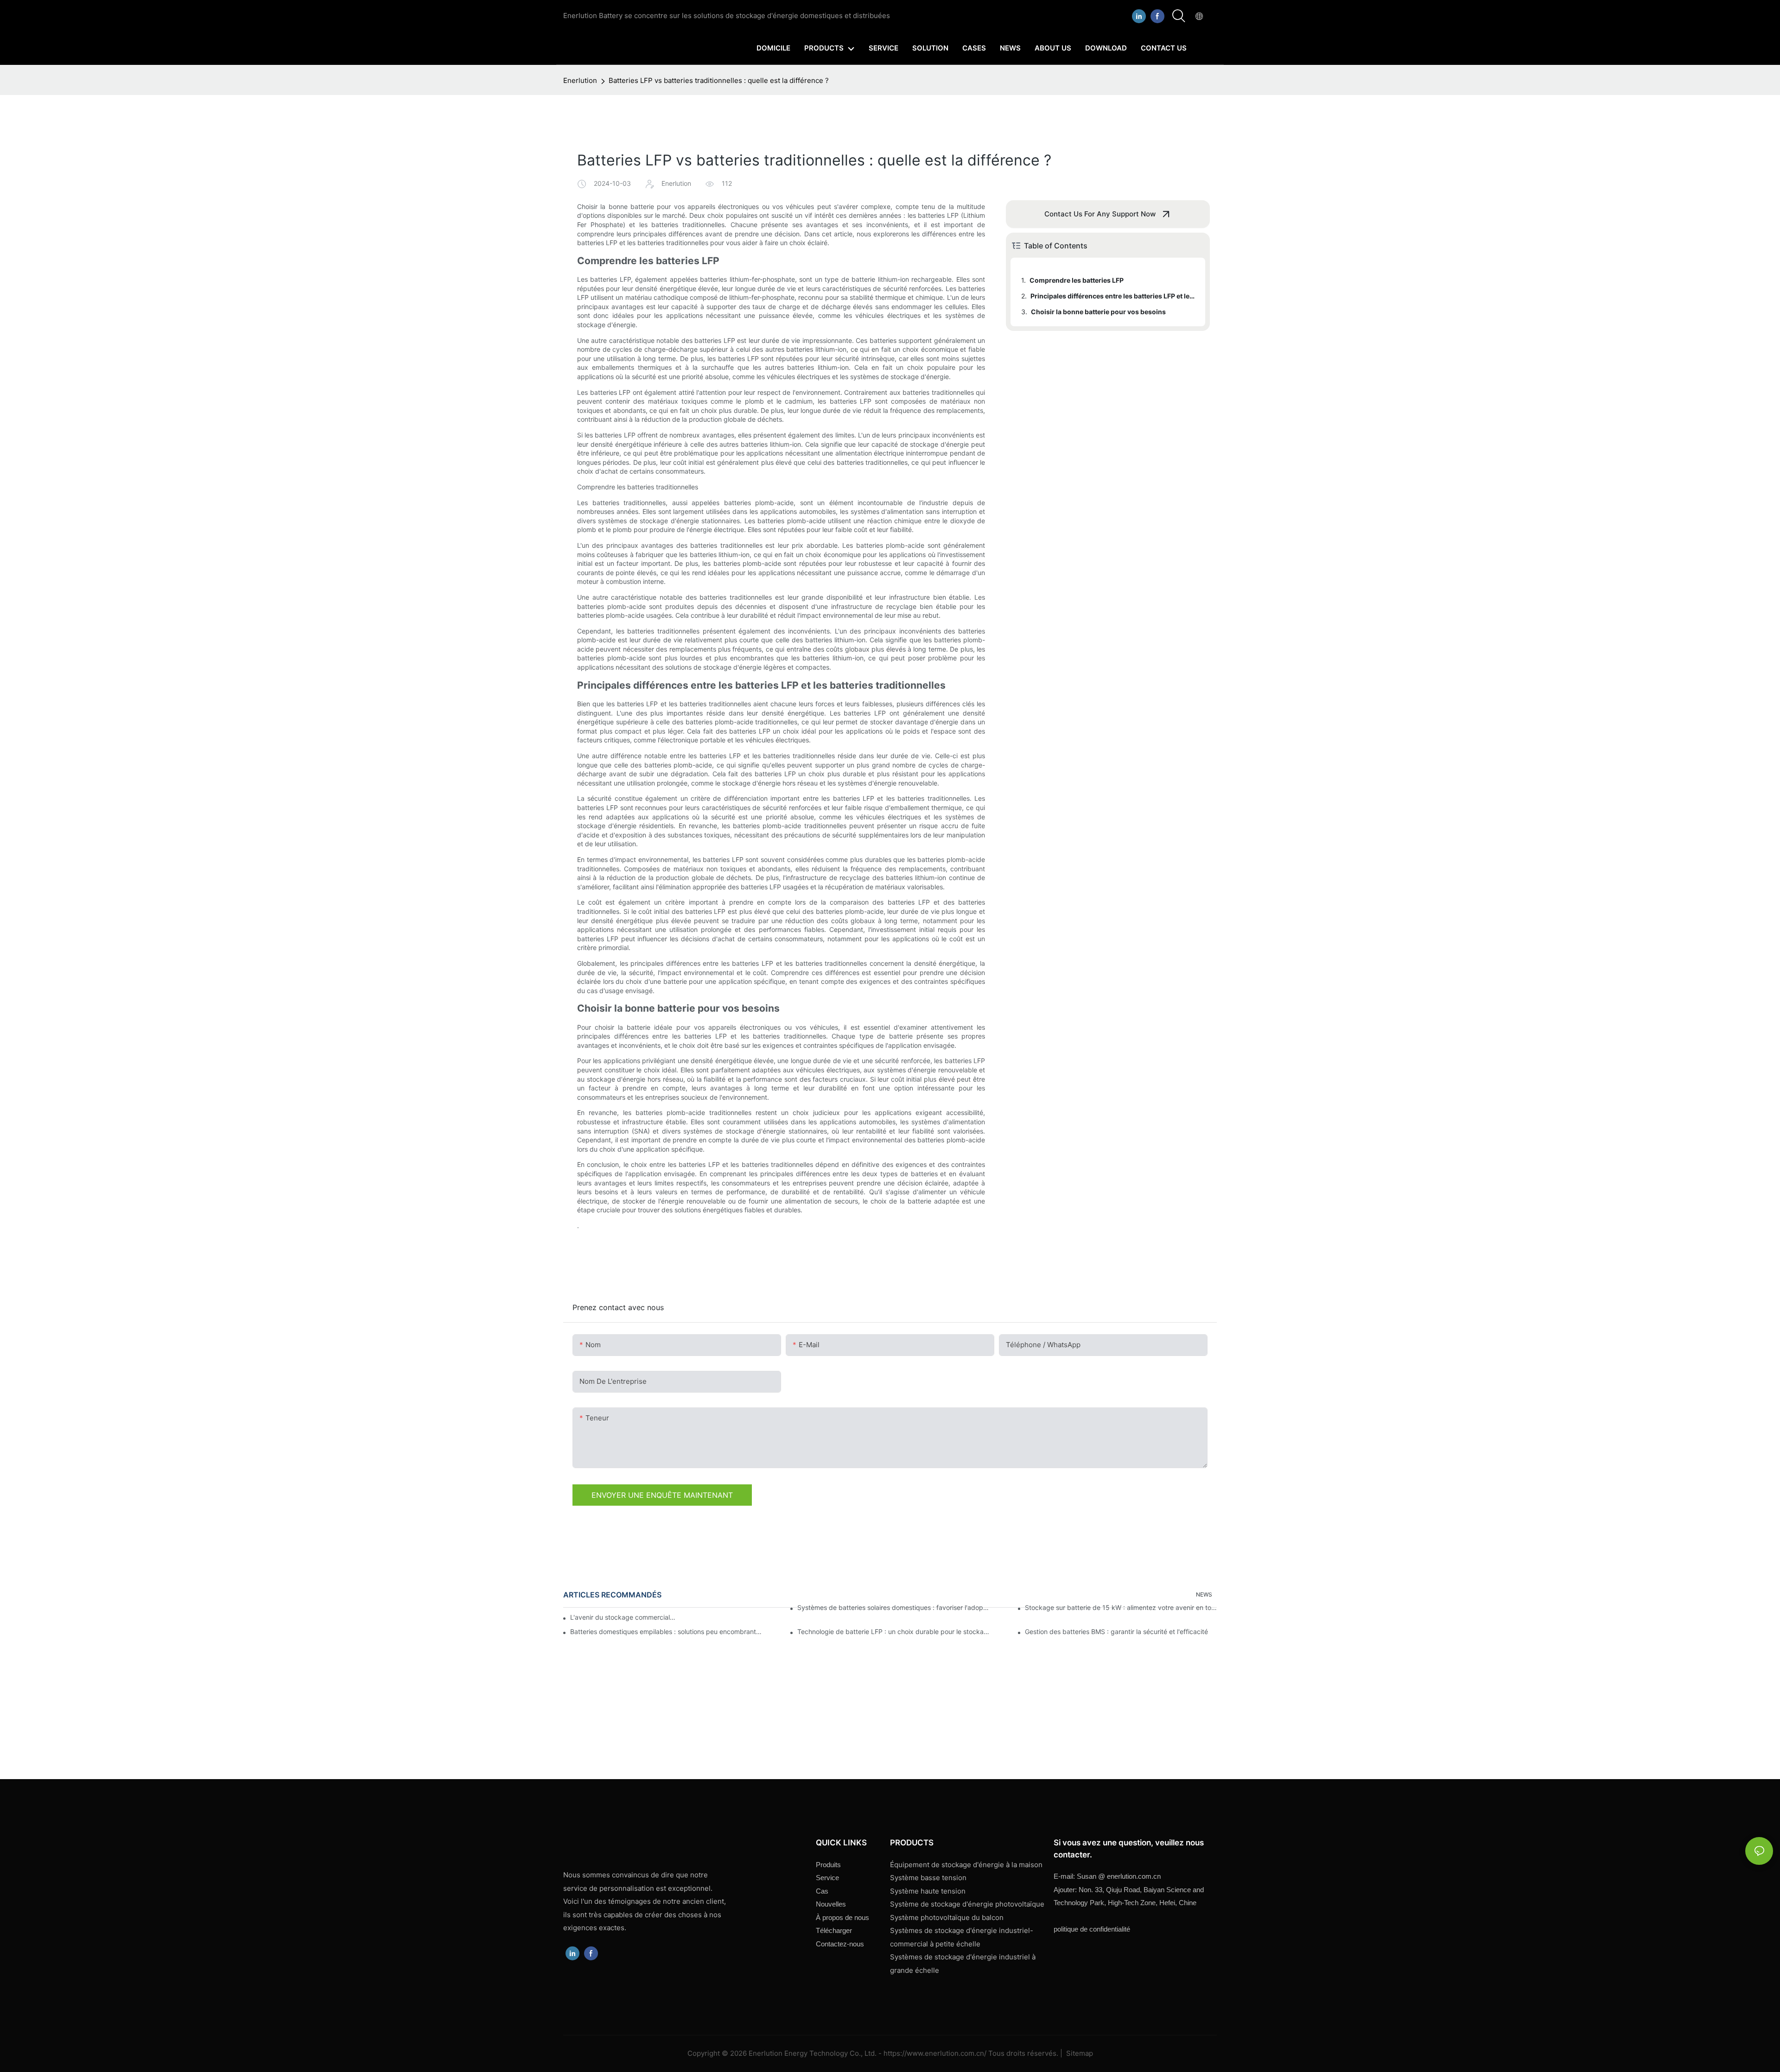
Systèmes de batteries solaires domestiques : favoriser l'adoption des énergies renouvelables (893, 1607)
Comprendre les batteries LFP (1077, 280)
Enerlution (580, 80)
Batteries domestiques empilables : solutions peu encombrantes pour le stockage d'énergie (666, 1632)
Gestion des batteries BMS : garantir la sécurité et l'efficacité (1116, 1632)
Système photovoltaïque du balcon (947, 1917)
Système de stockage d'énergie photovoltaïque (967, 1904)
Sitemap (1079, 2053)
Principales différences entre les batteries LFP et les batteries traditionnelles (1113, 296)
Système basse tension (928, 1878)
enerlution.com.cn (1119, 1876)
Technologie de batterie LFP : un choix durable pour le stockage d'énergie (893, 1632)
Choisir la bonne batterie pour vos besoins (1098, 312)
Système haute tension (928, 1891)
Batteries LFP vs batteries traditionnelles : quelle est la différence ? (719, 80)
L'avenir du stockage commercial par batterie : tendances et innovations (623, 1617)
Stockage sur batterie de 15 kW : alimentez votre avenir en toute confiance (1121, 1607)
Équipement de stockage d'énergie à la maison (966, 1865)
